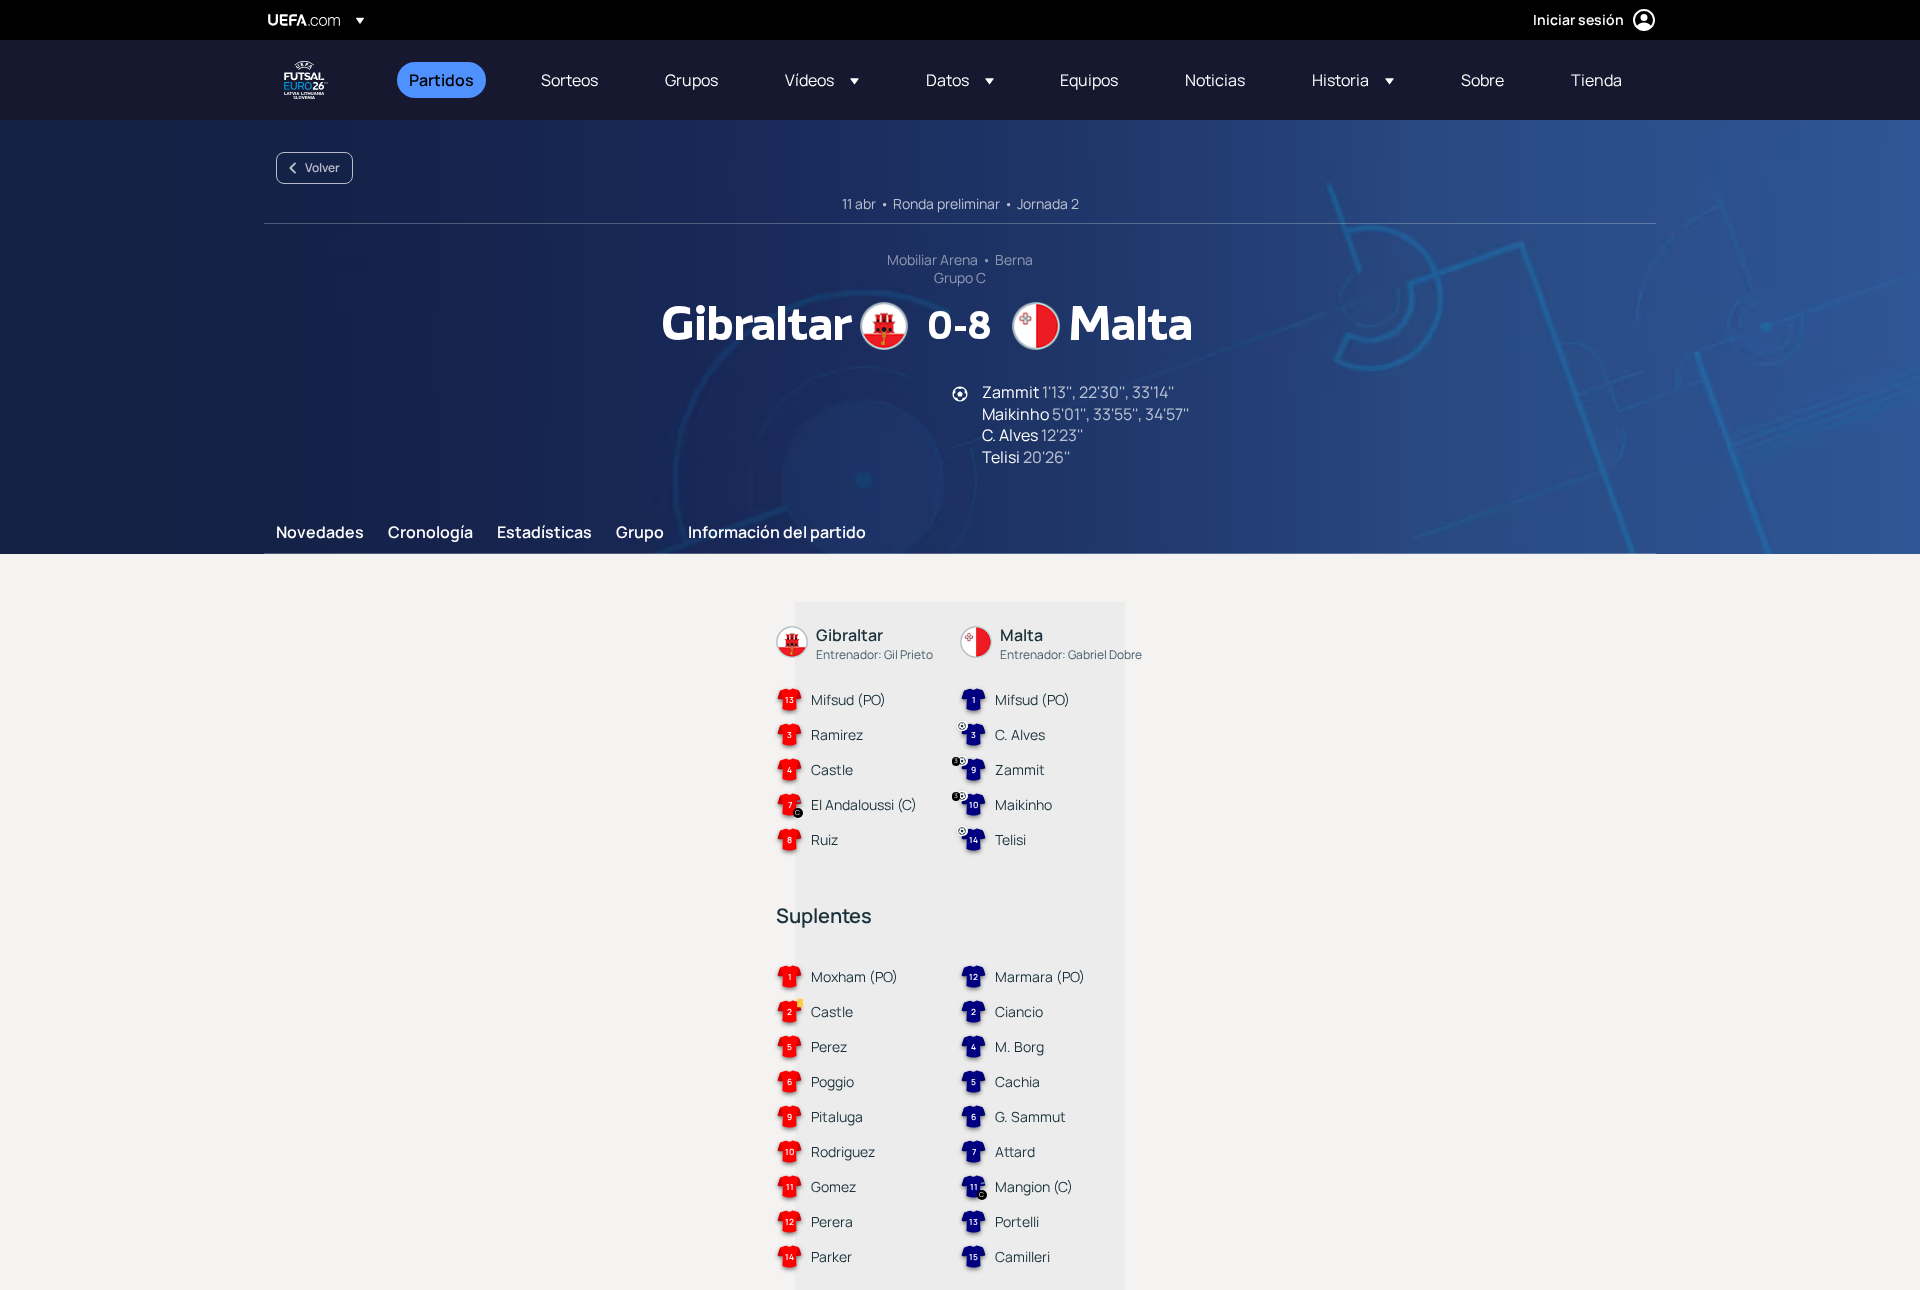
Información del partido (777, 533)
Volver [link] (322, 167)
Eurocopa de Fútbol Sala (306, 80)
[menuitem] (450, 80)
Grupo (640, 533)
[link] (441, 80)
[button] (822, 80)
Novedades (320, 533)
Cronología (430, 533)
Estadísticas (544, 533)
